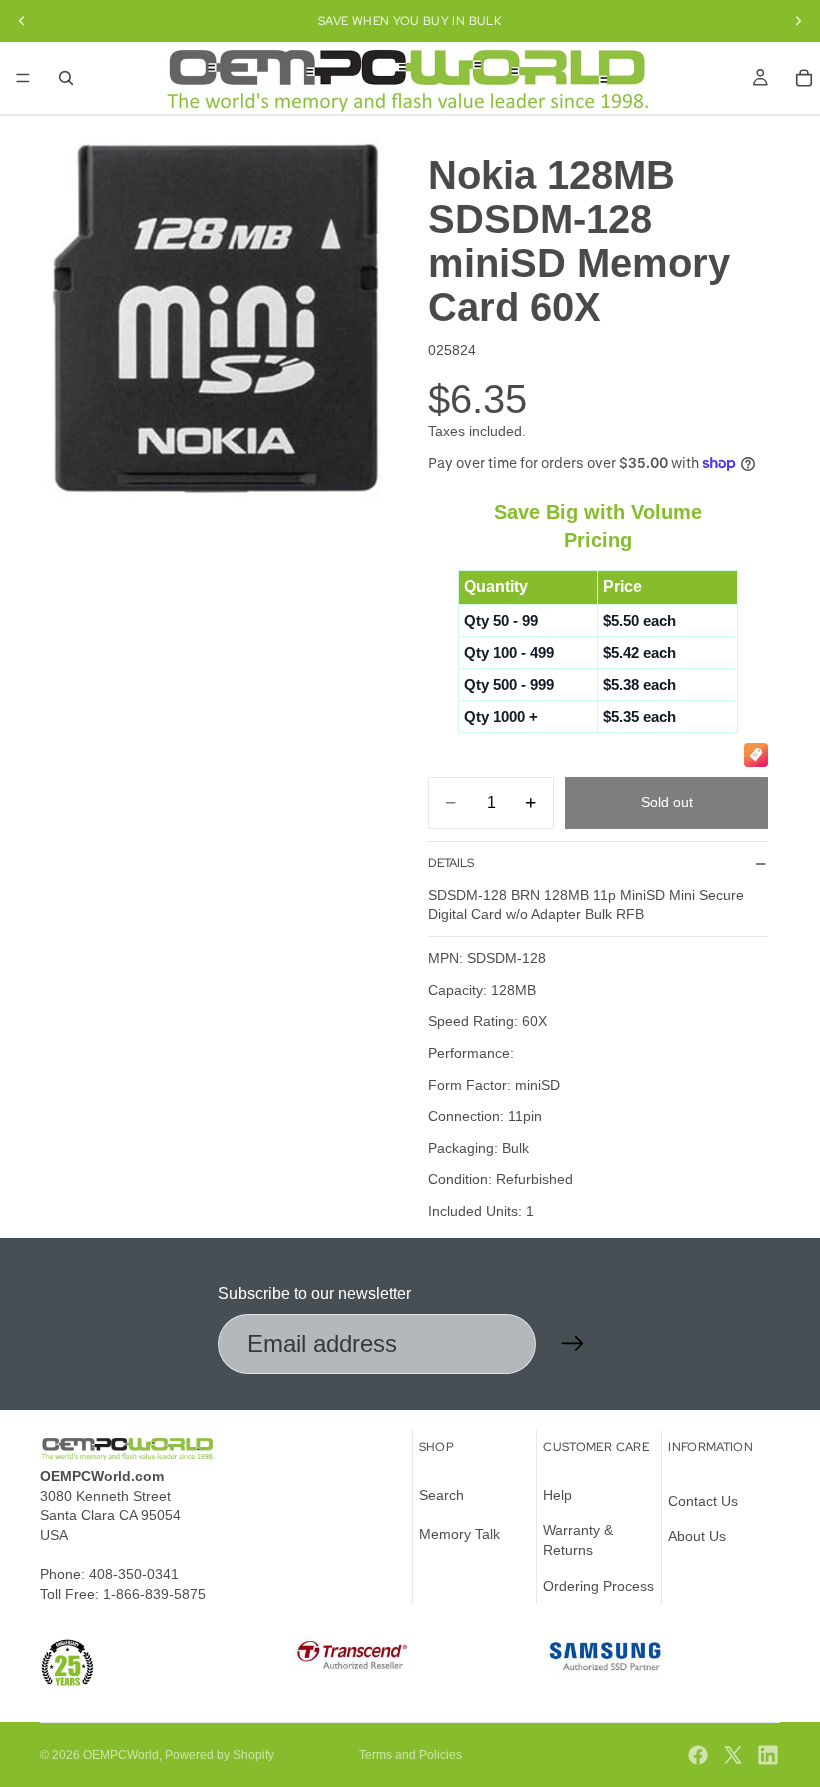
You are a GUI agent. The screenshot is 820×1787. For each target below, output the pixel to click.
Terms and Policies (410, 1755)
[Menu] (23, 78)
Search (441, 1495)
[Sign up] (573, 1344)
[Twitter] (733, 1755)
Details (451, 863)
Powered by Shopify (219, 1755)
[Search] (66, 78)
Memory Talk (459, 1534)
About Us (697, 1536)
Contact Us (703, 1501)
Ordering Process (598, 1586)
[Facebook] (698, 1755)
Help (557, 1495)
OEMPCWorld (121, 1755)
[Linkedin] (768, 1755)
